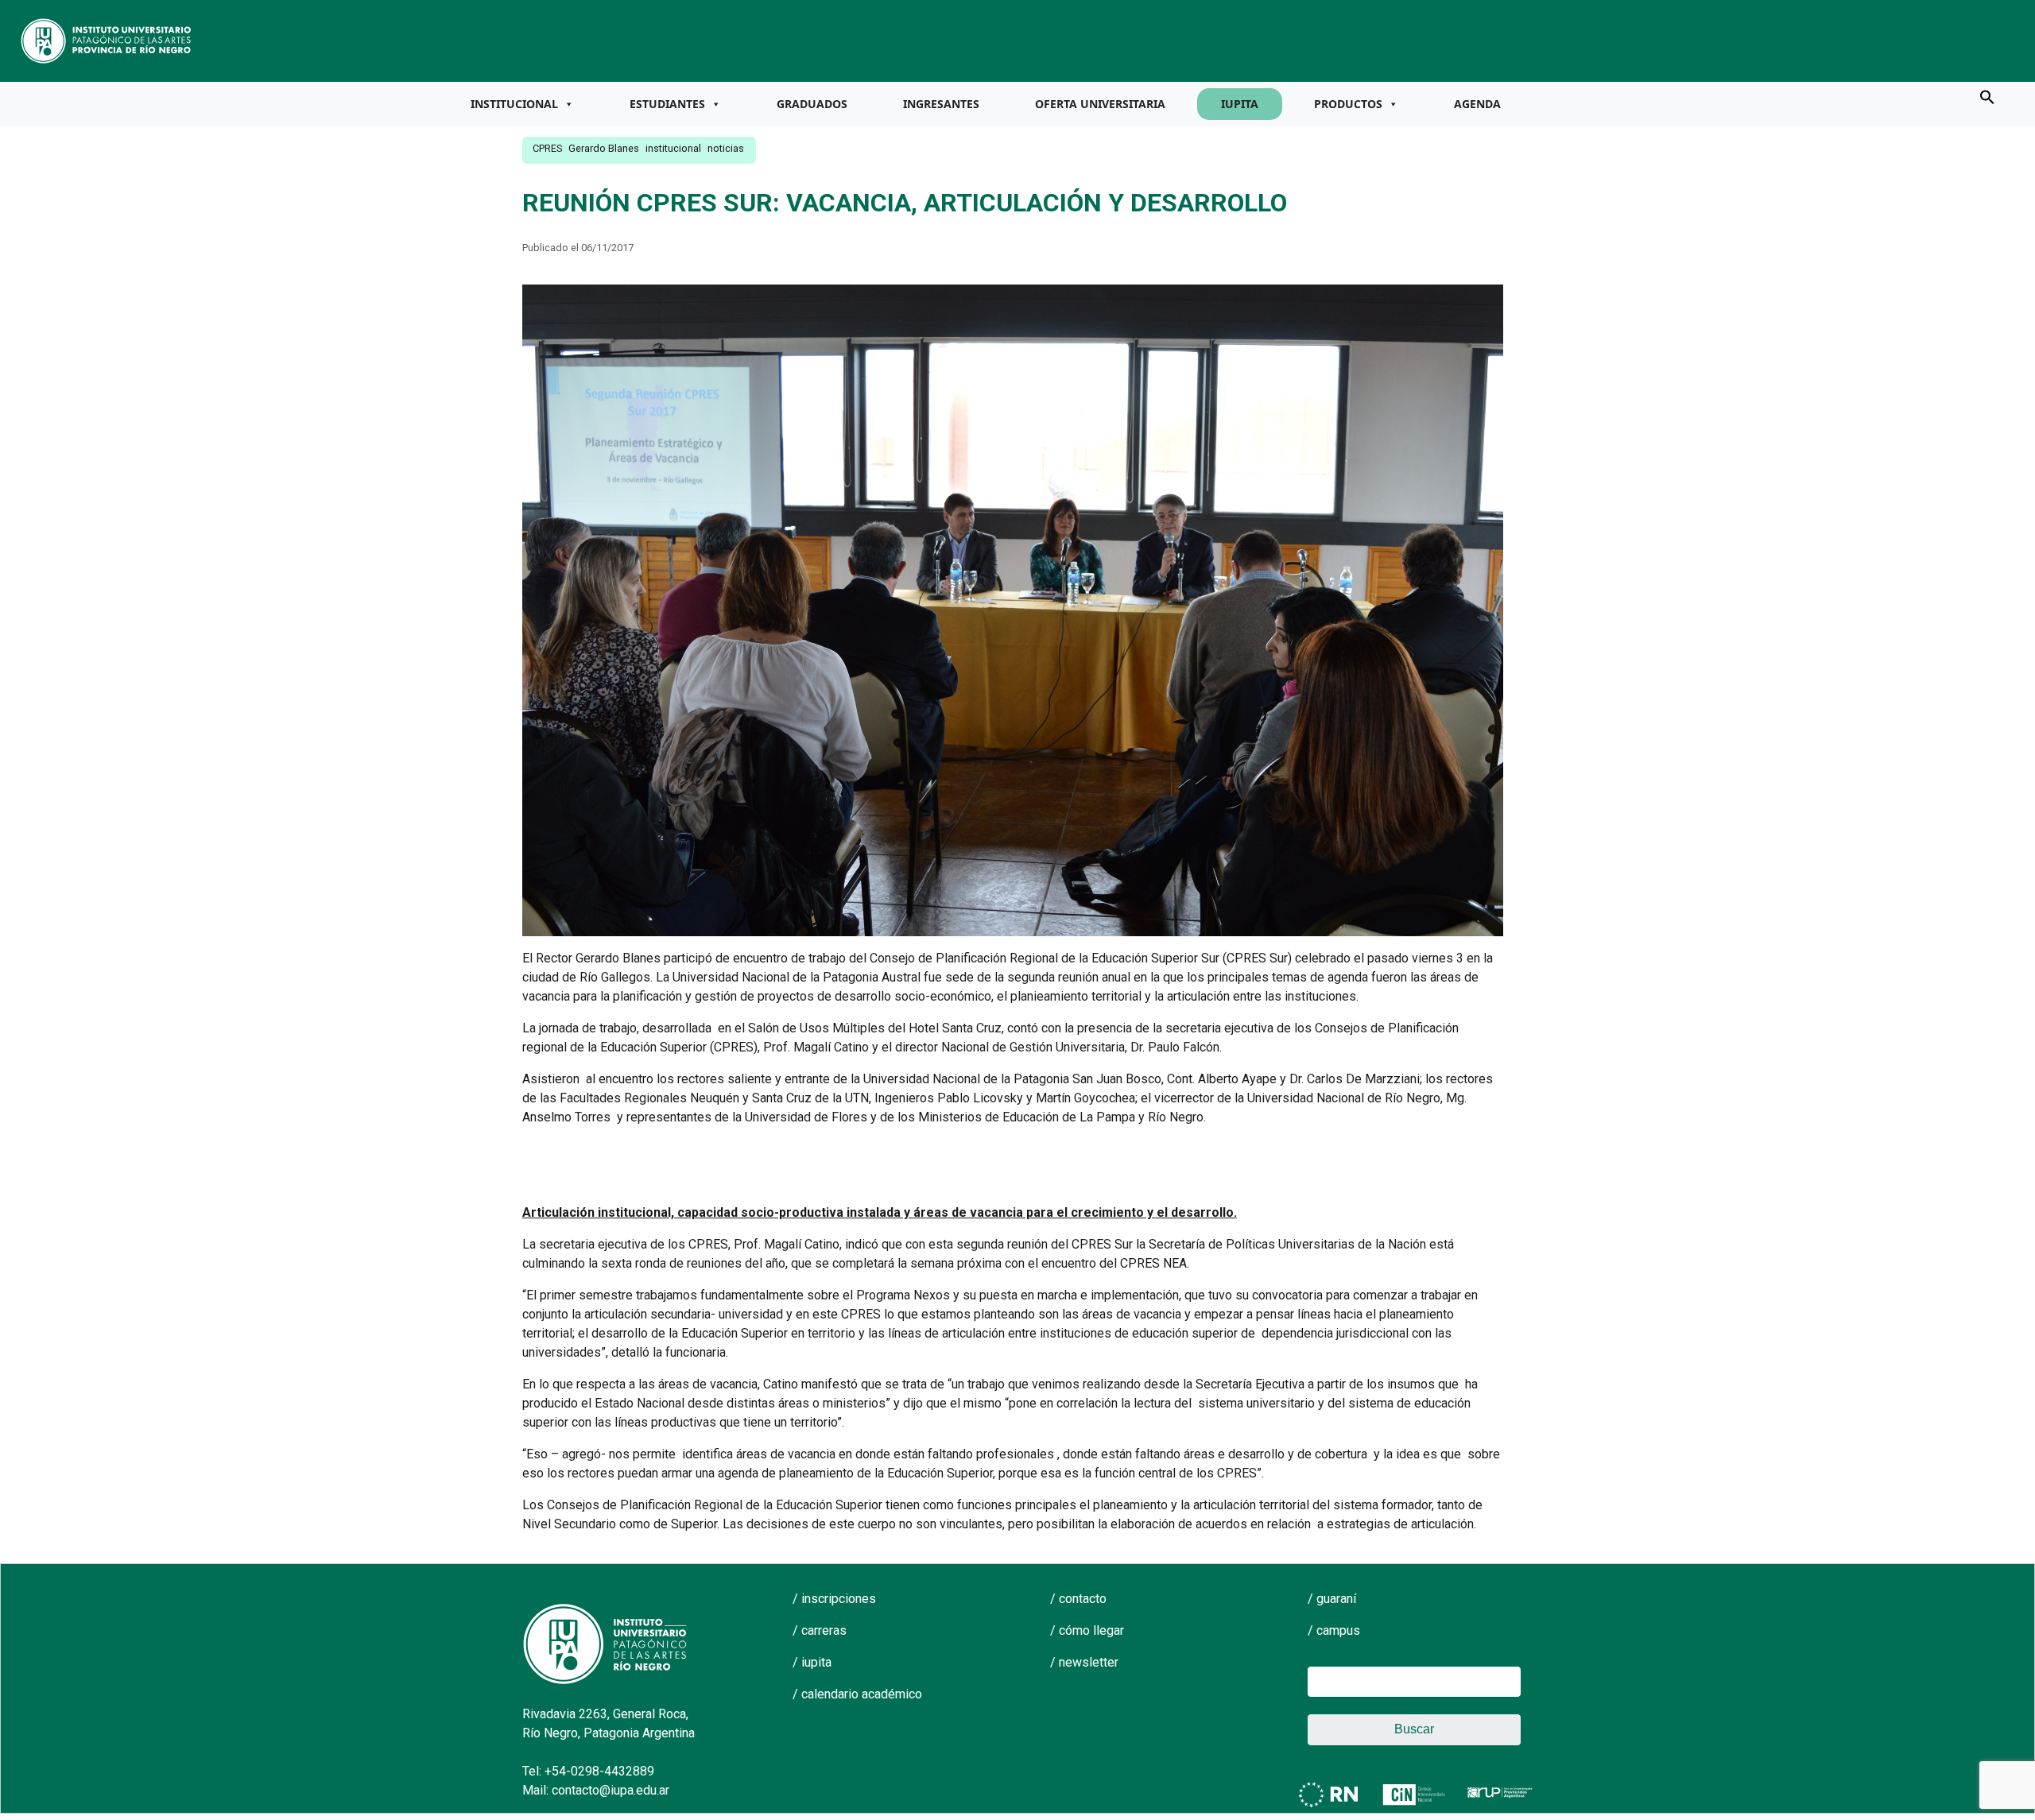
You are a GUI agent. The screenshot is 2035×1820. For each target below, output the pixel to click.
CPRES (547, 148)
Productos (1348, 104)
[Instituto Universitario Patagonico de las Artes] (107, 40)
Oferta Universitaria (1100, 104)
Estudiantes (667, 104)
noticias (726, 148)
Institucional (514, 104)
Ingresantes (941, 104)
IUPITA (1240, 104)
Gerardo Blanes (604, 148)
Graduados (812, 104)
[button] (1987, 96)
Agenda (1477, 104)
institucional (673, 148)
